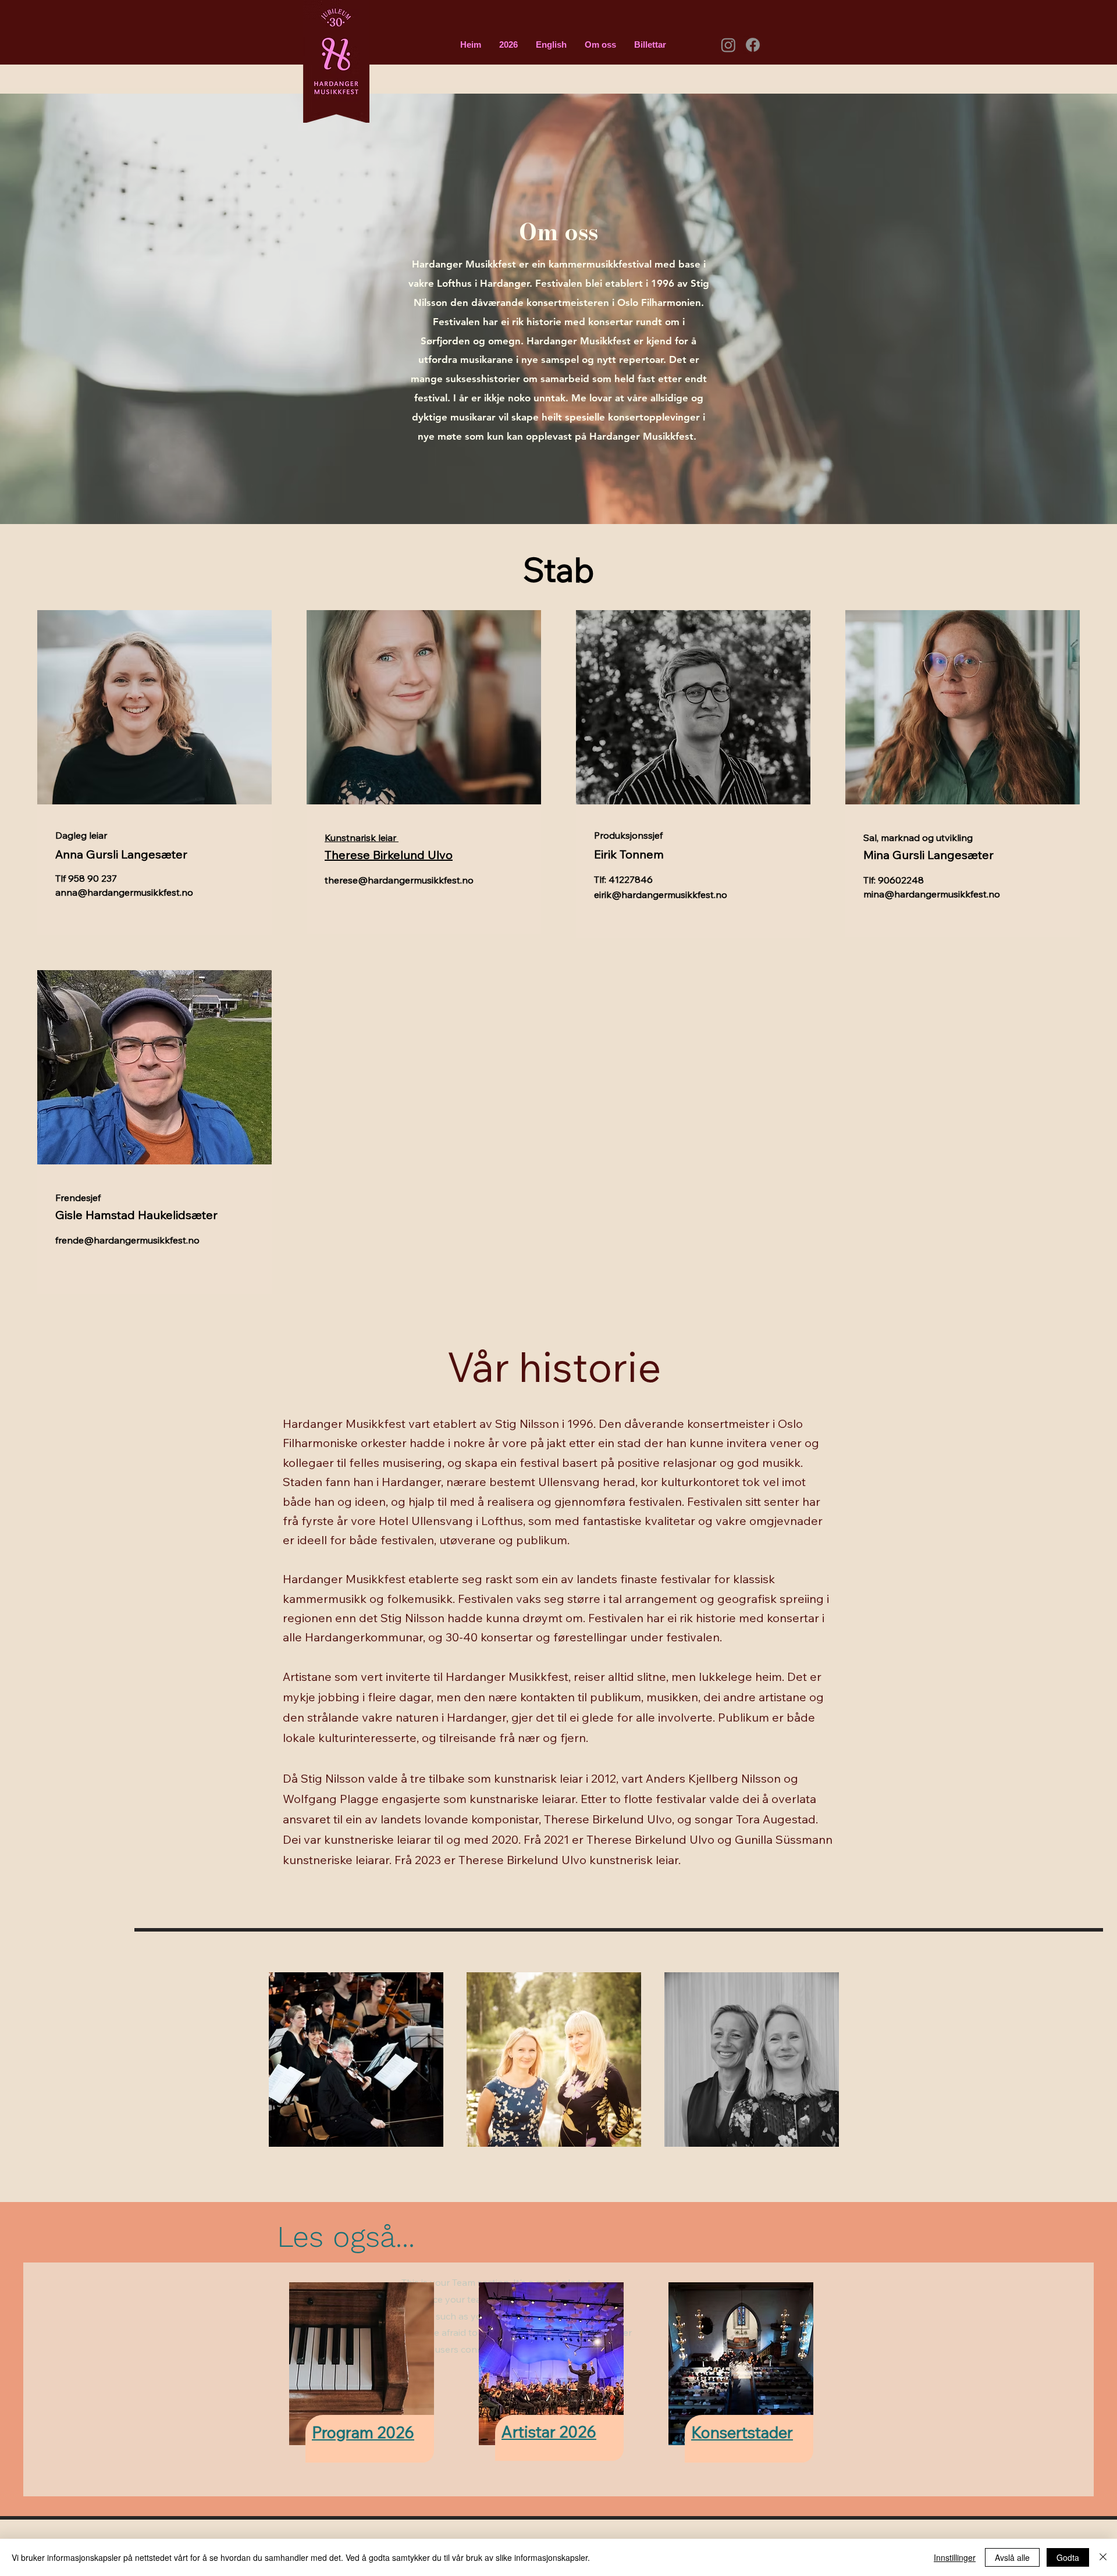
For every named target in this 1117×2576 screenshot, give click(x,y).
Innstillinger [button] (955, 2557)
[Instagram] (728, 45)
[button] (508, 45)
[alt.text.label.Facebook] (753, 45)
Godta (1068, 2557)
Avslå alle (1012, 2557)
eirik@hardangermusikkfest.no (661, 895)
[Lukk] (1103, 2557)
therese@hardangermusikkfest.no (399, 880)
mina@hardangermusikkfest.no (932, 894)
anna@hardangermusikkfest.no (124, 892)
